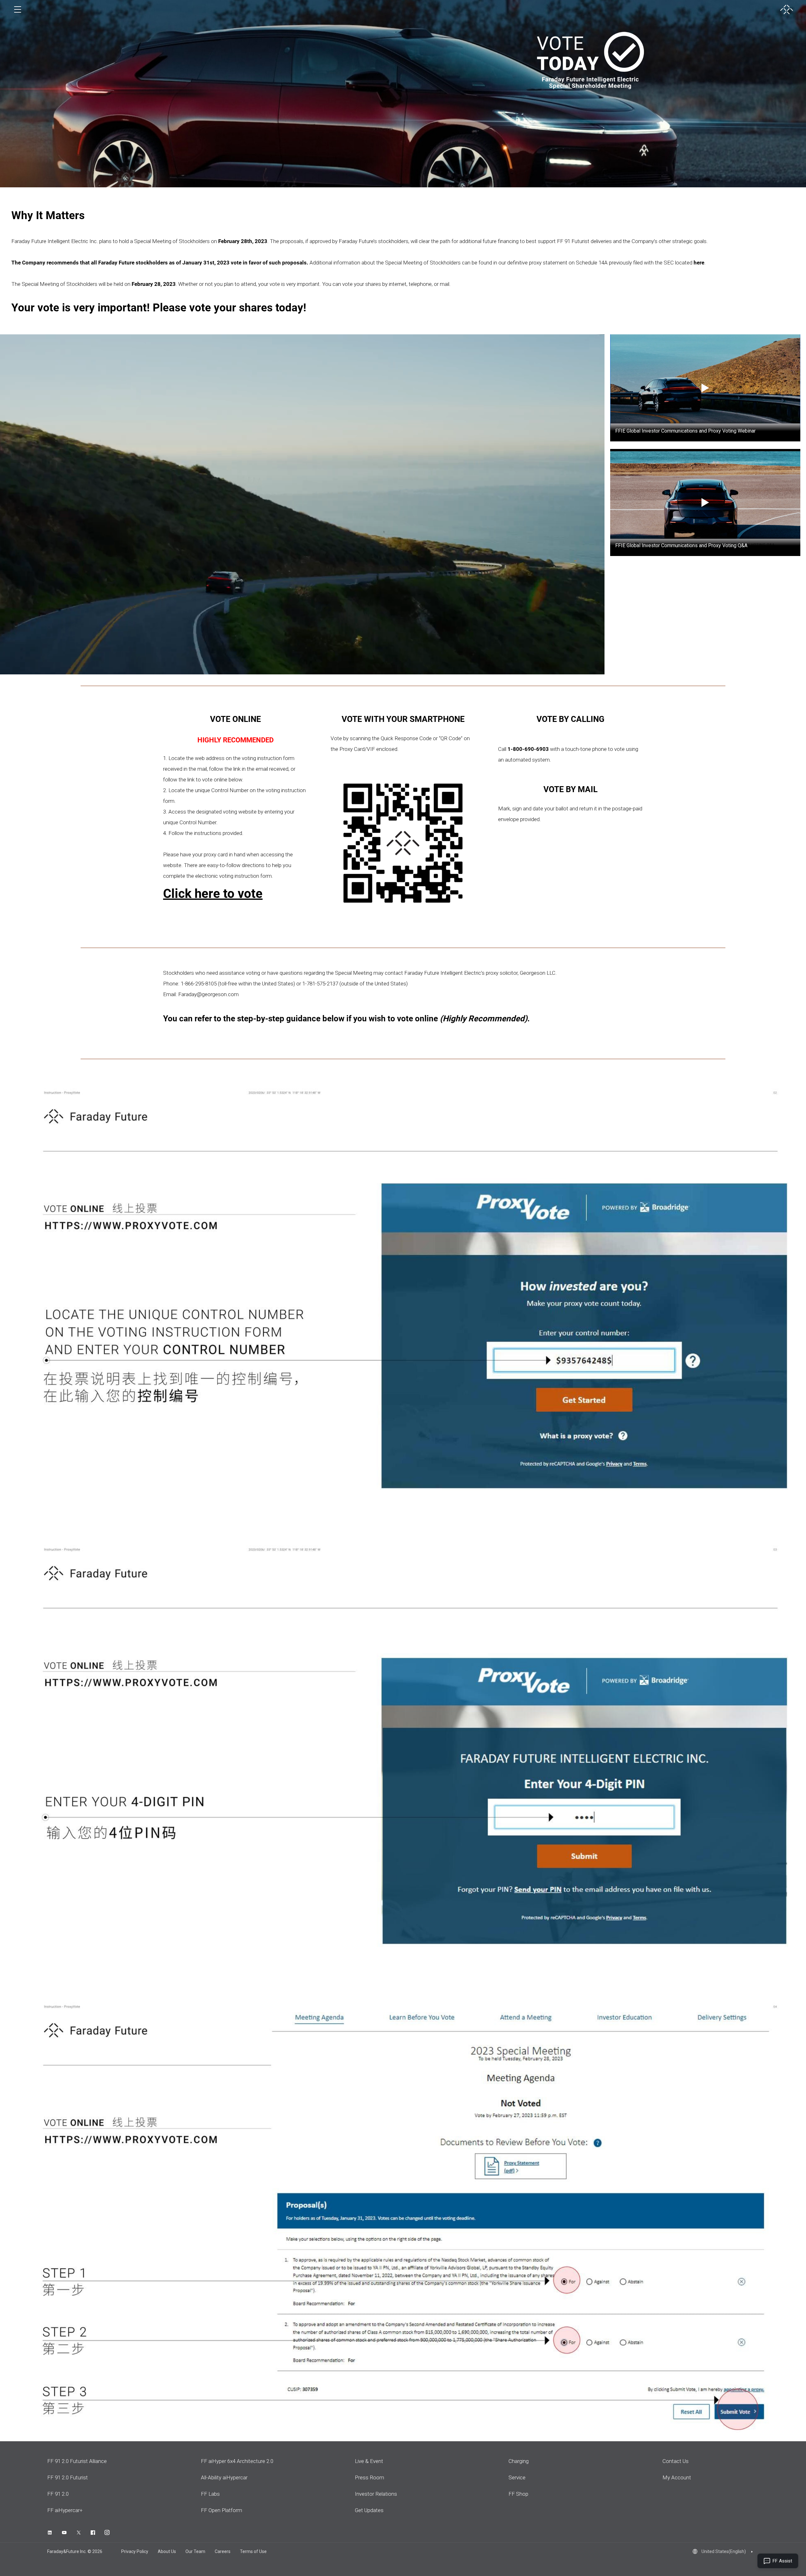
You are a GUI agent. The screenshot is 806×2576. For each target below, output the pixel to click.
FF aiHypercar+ (65, 2510)
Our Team (195, 2551)
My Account (677, 2477)
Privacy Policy (135, 2551)
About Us (167, 2551)
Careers (223, 2551)
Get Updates (369, 2510)
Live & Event (369, 2461)
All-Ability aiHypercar (224, 2477)
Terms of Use (253, 2551)
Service (517, 2477)
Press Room (369, 2477)
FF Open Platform (221, 2510)
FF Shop (518, 2494)
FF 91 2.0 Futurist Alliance (77, 2461)
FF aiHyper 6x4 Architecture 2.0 (237, 2461)
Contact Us (675, 2461)
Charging (519, 2461)
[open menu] (18, 9)
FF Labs (210, 2494)
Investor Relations (376, 2494)
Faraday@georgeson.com (208, 994)
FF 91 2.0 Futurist (68, 2477)
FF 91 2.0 (58, 2494)
